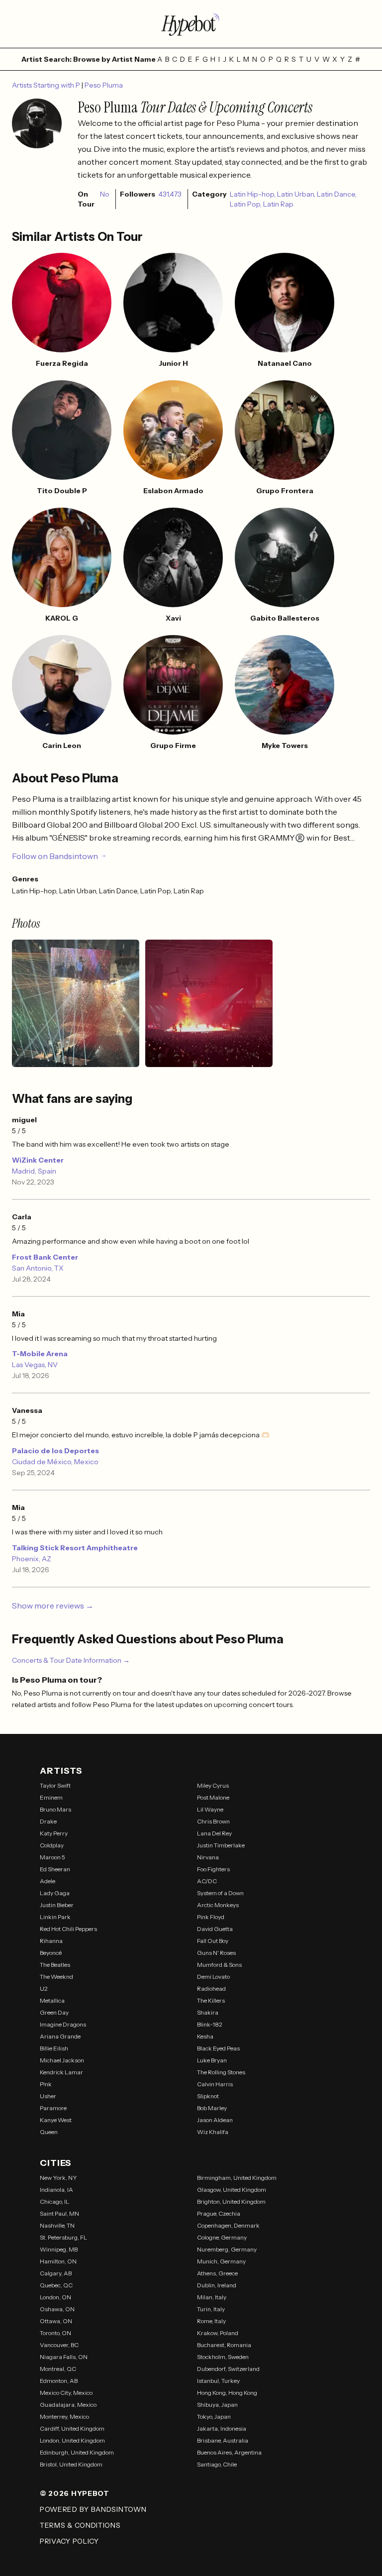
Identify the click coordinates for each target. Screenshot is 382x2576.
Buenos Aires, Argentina (229, 2452)
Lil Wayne (210, 1809)
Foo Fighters (213, 1869)
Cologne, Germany (222, 2237)
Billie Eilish (54, 2048)
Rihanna (51, 1941)
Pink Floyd (211, 1917)
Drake (48, 1821)
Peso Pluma (104, 85)
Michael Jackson (62, 2060)
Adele (48, 1881)
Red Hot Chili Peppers (68, 1929)
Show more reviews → (53, 1606)
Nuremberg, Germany (227, 2249)
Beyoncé (51, 1953)
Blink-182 (210, 2024)
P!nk (46, 2084)
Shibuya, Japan (217, 2405)
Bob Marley (212, 2108)
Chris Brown (213, 1821)
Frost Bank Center (45, 1257)
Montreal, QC (58, 2369)
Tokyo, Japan (214, 2416)
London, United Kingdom (72, 2440)
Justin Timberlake (221, 1845)
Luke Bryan (212, 2060)
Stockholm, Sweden (223, 2357)
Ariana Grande (60, 2036)
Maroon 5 (52, 1857)
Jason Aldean (215, 2120)
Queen (49, 2132)
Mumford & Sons (219, 1965)
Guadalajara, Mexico (68, 2405)
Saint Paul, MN (59, 2213)
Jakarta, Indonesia (222, 2428)
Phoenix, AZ (32, 1559)
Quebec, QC (56, 2285)
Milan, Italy (212, 2297)
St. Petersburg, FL (63, 2237)
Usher (48, 2096)
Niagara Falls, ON (64, 2357)
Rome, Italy (211, 2321)
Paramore (53, 2108)
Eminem (51, 1797)
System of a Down (220, 1893)
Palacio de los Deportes (55, 1451)
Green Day (54, 2012)
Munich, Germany (221, 2261)
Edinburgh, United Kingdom (77, 2452)
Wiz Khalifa (213, 2132)
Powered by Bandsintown (93, 2509)
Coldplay (52, 1845)
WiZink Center (38, 1160)
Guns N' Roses (216, 1953)
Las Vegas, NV (35, 1365)
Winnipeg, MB (59, 2249)
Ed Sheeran (55, 1869)
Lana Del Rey (214, 1833)
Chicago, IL (54, 2201)
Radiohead (211, 1988)
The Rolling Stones (221, 2072)
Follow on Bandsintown (55, 856)
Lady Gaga (55, 1893)
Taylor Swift (55, 1785)
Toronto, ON (55, 2333)
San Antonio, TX (38, 1268)
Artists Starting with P (47, 85)
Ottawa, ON (56, 2321)
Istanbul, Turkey (218, 2381)
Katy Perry (54, 1833)
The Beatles (55, 1965)
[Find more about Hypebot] (191, 24)
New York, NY (58, 2178)
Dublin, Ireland (217, 2285)
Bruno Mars (55, 1809)
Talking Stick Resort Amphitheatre (75, 1548)
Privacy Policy (69, 2541)
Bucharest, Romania (224, 2345)
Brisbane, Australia (223, 2440)
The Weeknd (56, 1977)
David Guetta (215, 1929)
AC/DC (207, 1881)
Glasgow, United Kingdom (232, 2190)
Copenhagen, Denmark (228, 2225)
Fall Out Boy (213, 1941)
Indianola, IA (56, 2190)
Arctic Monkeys (218, 1905)
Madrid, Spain (34, 1171)
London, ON (55, 2297)
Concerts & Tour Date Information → (71, 1660)
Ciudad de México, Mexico (55, 1462)
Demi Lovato (213, 1977)
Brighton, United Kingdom (231, 2201)
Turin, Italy (211, 2309)
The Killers (211, 2000)
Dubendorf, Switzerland (228, 2369)
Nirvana (208, 1857)
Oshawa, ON (57, 2309)
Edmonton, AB (59, 2381)
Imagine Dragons (63, 2024)
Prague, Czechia (219, 2213)
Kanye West (56, 2120)
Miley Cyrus (213, 1785)
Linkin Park (55, 1917)
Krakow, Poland (218, 2333)
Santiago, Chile (217, 2464)
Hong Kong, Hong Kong (227, 2393)
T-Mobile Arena (40, 1354)
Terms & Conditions (80, 2525)
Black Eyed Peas (218, 2048)
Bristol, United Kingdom (71, 2464)
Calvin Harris (215, 2084)
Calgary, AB (56, 2273)
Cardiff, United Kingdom (72, 2428)
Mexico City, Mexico (66, 2393)
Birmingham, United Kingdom (237, 2178)
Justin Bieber (57, 1905)
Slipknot (208, 2096)
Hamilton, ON (58, 2261)
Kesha (205, 2036)
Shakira (208, 2012)
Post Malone (213, 1797)
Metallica (52, 2000)
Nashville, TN (57, 2225)
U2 (44, 1988)
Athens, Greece (217, 2273)
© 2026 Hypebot (75, 2493)
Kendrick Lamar (61, 2072)
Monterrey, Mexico (64, 2416)
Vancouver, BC (59, 2345)
